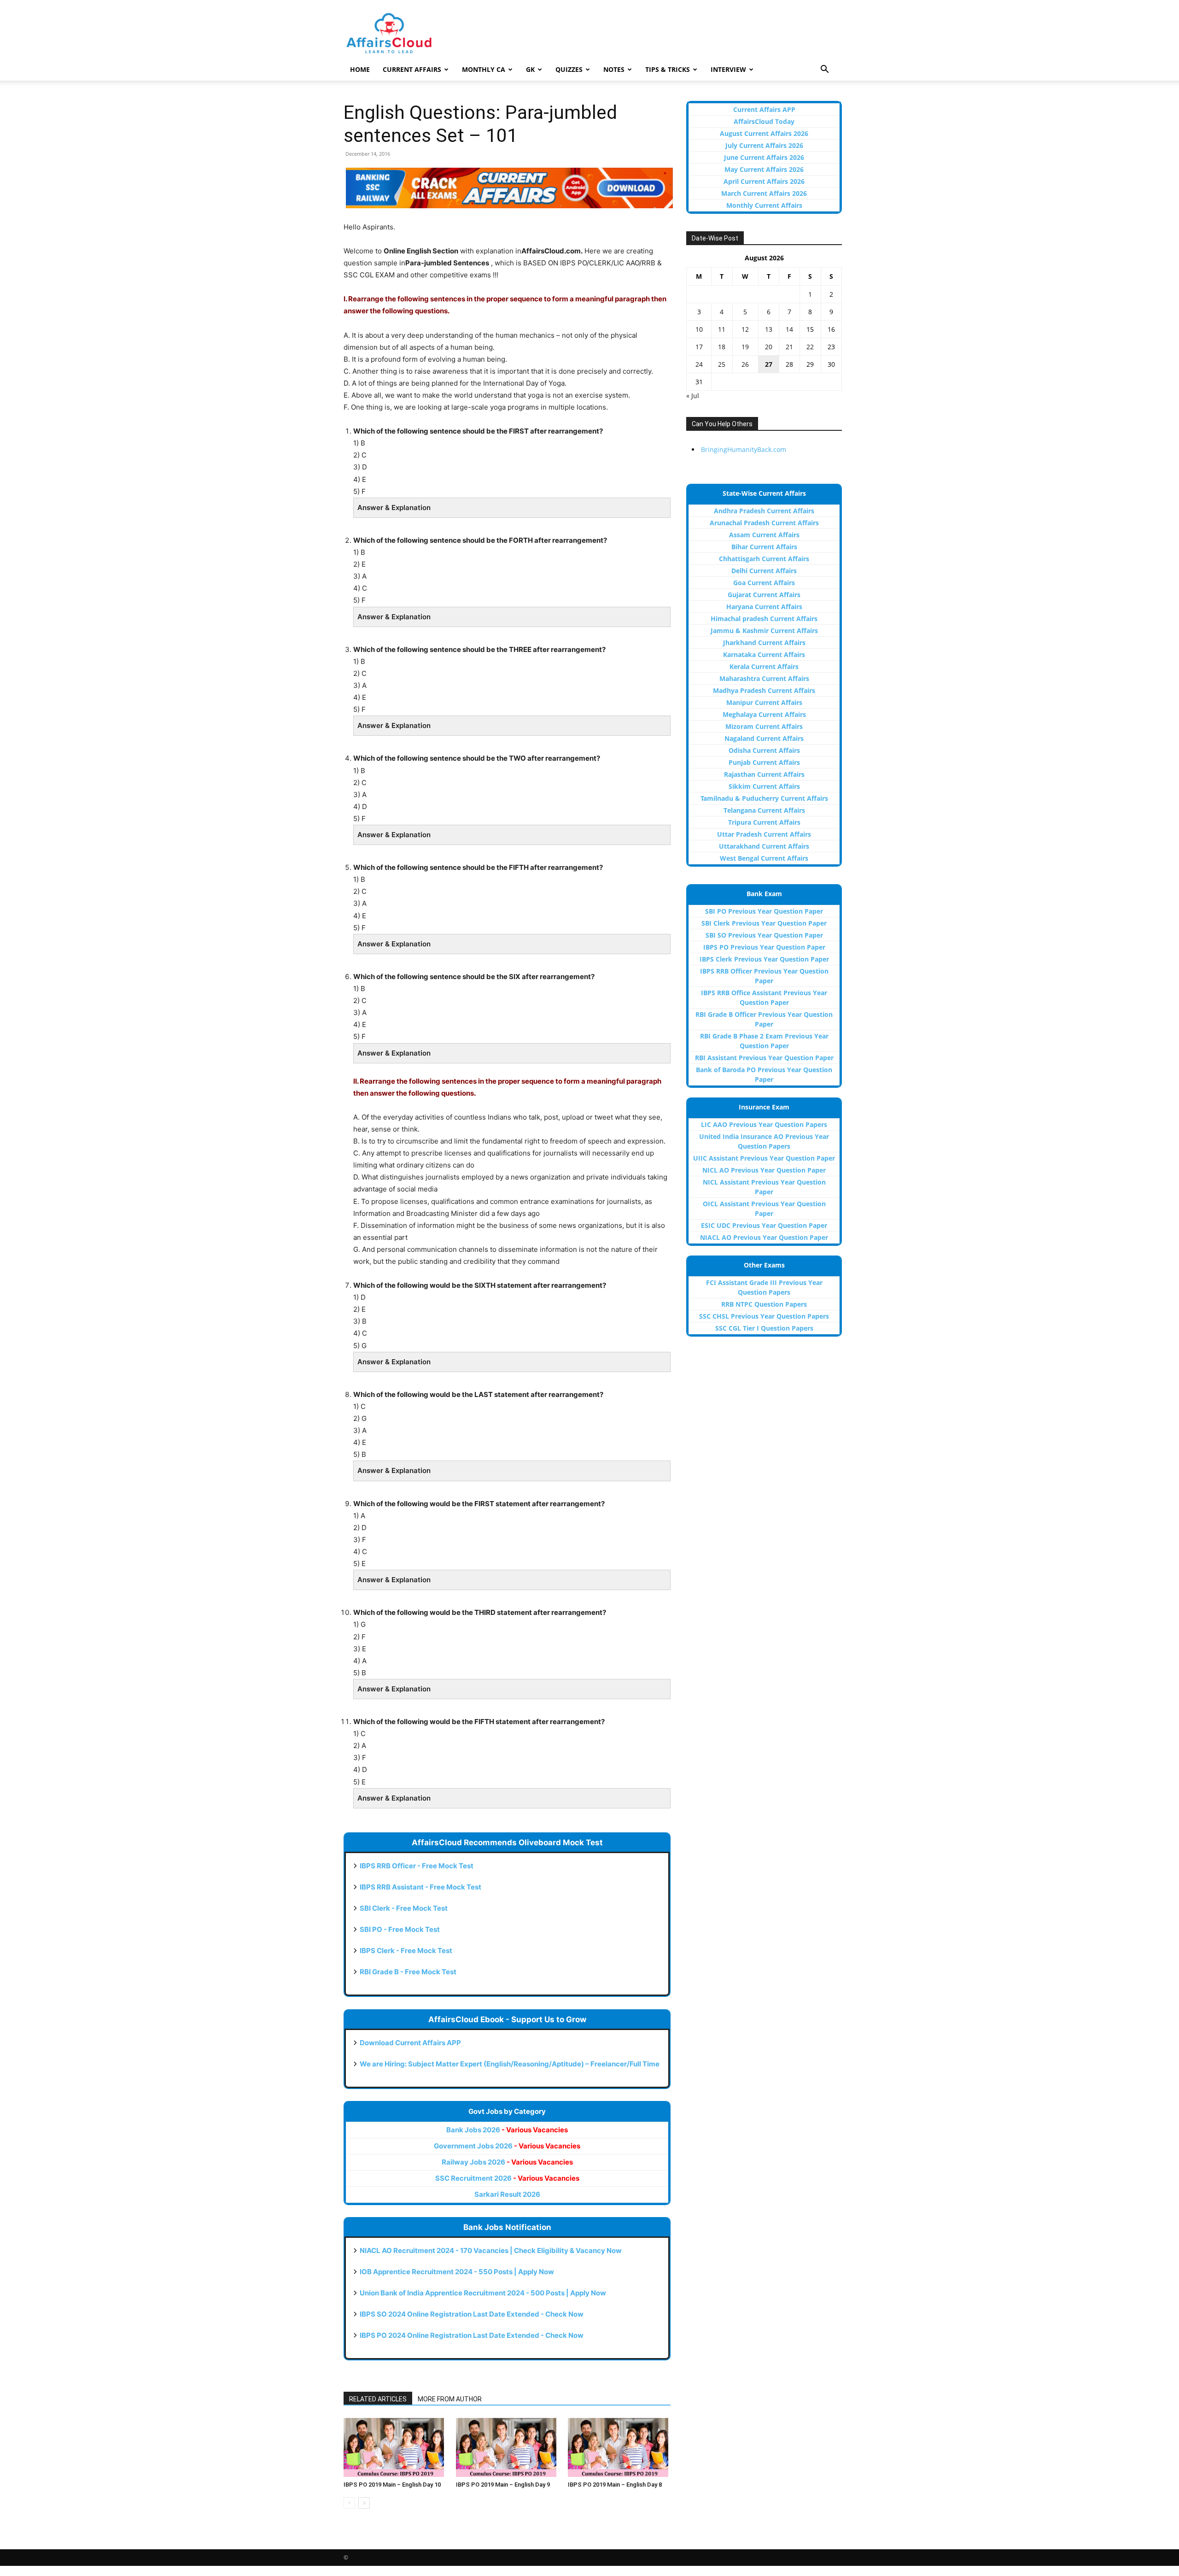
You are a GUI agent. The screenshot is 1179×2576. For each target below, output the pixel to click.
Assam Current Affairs (764, 535)
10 (699, 329)
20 (769, 347)
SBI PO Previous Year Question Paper (764, 911)
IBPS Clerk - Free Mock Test (406, 1951)
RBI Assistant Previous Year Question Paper (764, 1058)
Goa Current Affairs (764, 583)
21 (789, 347)
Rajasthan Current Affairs (764, 774)
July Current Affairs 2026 (764, 145)
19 (745, 347)
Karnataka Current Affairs (764, 654)
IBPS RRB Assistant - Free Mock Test (420, 1887)
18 (722, 347)
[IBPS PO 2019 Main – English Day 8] (619, 2447)
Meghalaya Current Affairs (764, 714)
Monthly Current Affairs (764, 205)
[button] (824, 70)
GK (530, 69)
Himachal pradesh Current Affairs (764, 619)
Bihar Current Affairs (764, 547)
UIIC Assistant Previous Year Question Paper (764, 1158)
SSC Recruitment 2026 (507, 2178)
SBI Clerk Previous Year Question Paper (764, 923)
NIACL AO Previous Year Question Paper (764, 1237)
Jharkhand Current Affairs (764, 643)
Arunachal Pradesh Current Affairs (764, 523)
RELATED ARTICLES (378, 2399)
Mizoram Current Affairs (764, 726)
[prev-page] (349, 2503)
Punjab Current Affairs (764, 762)
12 (745, 329)
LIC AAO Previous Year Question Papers (764, 1124)
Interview (728, 69)
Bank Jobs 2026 (507, 2130)
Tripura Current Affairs (764, 822)
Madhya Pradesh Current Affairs (764, 690)
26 (745, 364)
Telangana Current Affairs (764, 810)
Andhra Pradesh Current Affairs (764, 511)
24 (699, 364)
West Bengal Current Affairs (764, 858)
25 (722, 364)
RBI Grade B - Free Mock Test (408, 1972)
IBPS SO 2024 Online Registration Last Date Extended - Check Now (472, 2314)
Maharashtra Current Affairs (764, 678)
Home (360, 69)
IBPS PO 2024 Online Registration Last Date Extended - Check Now (472, 2335)
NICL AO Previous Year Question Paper (764, 1170)
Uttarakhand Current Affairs (764, 846)
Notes (614, 69)
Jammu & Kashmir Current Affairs (764, 631)
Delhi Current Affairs (764, 571)
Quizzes (569, 69)
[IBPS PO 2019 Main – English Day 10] (395, 2447)
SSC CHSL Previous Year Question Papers (764, 1316)
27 (769, 364)
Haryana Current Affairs (764, 607)
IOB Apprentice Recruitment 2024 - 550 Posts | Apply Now (457, 2272)
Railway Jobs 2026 (507, 2162)
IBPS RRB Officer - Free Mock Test (417, 1866)
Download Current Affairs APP (410, 2043)
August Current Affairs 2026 (764, 133)
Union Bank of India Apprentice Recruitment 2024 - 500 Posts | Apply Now (483, 2293)
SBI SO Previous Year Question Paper (764, 935)
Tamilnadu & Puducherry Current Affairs (764, 798)
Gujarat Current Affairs (764, 595)
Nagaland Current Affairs (764, 738)
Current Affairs (412, 69)
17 (699, 347)
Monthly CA (484, 69)
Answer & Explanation (394, 508)
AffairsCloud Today (764, 121)
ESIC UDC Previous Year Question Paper (764, 1225)
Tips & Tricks (668, 69)
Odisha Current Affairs (764, 750)
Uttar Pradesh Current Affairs (764, 834)
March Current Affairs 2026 (764, 193)
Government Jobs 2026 (507, 2146)
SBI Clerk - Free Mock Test (404, 1908)
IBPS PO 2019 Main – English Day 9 (503, 2485)
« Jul (693, 396)
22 (810, 347)
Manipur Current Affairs (764, 702)
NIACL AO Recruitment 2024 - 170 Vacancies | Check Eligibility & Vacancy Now (491, 2250)
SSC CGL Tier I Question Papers (764, 1328)
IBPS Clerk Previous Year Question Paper (764, 959)
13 (769, 329)
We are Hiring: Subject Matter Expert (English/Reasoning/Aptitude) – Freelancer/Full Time (510, 2064)
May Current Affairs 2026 (764, 169)
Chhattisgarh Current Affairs (764, 559)
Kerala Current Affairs (764, 666)
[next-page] (364, 2503)
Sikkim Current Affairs (764, 786)
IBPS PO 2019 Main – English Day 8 (615, 2485)
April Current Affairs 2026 (764, 181)
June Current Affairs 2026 (764, 157)
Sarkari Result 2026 (507, 2194)
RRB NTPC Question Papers (764, 1304)
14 (789, 329)
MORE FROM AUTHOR (450, 2399)
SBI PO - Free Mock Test (400, 1929)
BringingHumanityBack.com (744, 449)
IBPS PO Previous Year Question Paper (764, 947)
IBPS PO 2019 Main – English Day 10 (392, 2485)
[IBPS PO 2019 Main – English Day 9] (507, 2447)
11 (722, 329)
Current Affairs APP (764, 109)
